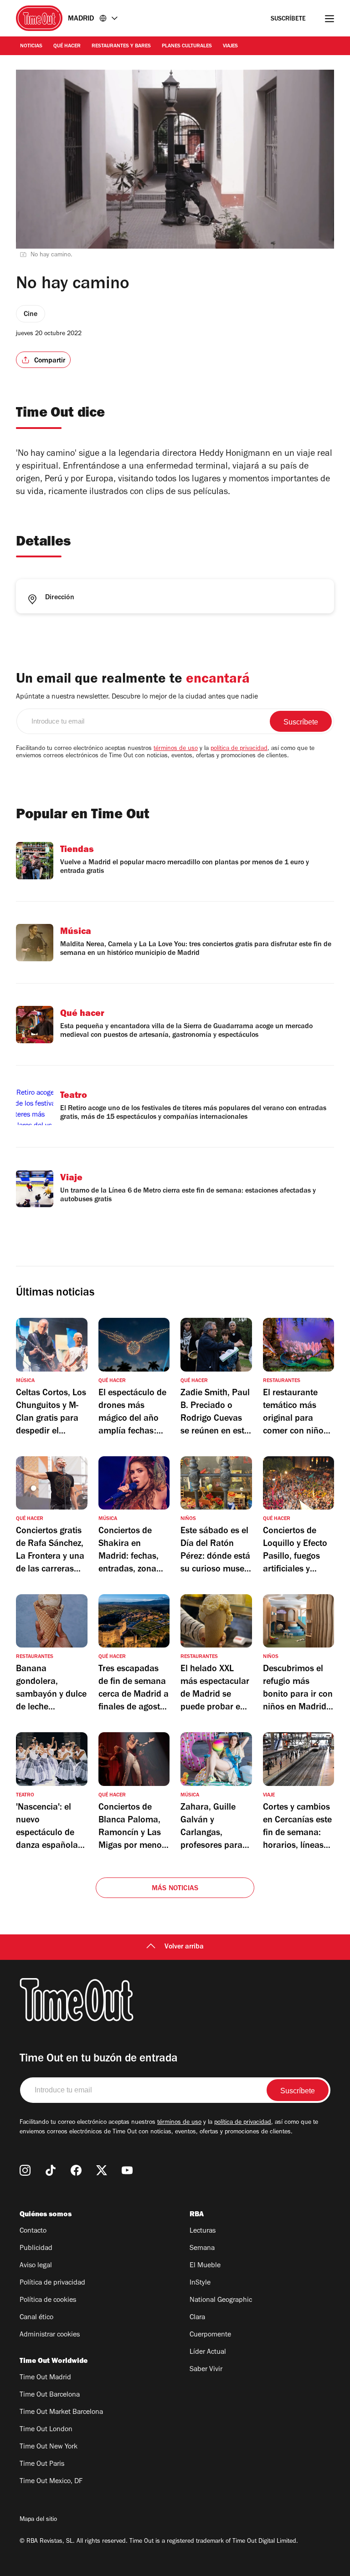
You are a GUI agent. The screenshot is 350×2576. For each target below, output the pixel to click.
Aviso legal (36, 2266)
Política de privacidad (52, 2283)
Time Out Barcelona (50, 2395)
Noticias (31, 46)
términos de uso (176, 749)
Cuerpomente (210, 2335)
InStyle (200, 2283)
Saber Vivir (206, 2370)
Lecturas (203, 2231)
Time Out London (46, 2430)
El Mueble (205, 2266)
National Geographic (221, 2301)
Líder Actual (208, 2352)
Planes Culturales (187, 46)
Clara (197, 2318)
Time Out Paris (42, 2464)
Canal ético (36, 2318)
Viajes (230, 46)
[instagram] (25, 2170)
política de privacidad (239, 749)
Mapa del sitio (38, 2520)
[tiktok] (51, 2170)
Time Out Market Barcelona (61, 2413)
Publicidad (36, 2249)
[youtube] (127, 2170)
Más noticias (175, 1889)
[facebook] (76, 2170)
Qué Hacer (67, 46)
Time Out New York (49, 2447)
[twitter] (102, 2170)
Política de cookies (48, 2301)
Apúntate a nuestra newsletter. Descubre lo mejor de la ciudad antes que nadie (137, 697)
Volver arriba (184, 1947)
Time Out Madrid (45, 2378)
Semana (202, 2249)
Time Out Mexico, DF (51, 2482)
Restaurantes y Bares (121, 46)
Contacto (33, 2231)
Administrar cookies (50, 2335)
